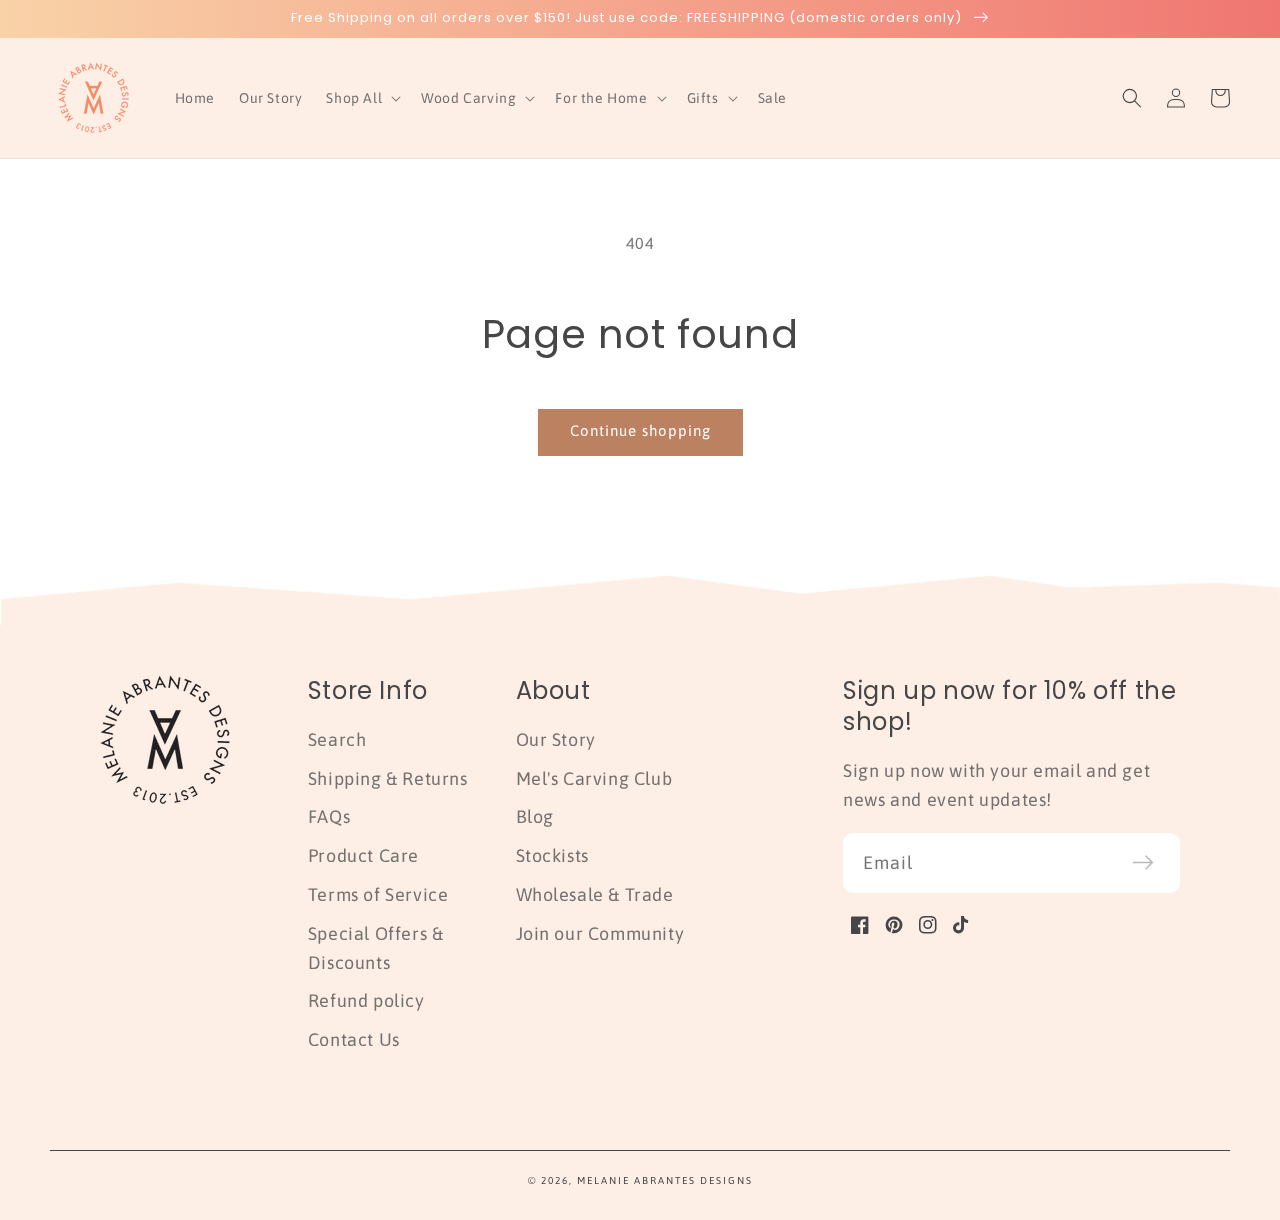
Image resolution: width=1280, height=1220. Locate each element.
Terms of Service (378, 894)
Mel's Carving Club (594, 778)
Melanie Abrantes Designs (665, 1180)
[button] (361, 98)
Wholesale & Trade (595, 894)
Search (337, 739)
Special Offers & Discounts (376, 948)
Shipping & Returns (388, 778)
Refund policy (366, 1000)
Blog (535, 816)
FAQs (329, 816)
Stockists (552, 855)
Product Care (363, 855)
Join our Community (600, 933)
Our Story (556, 739)
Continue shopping (640, 430)
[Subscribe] (1143, 863)
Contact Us (354, 1039)
